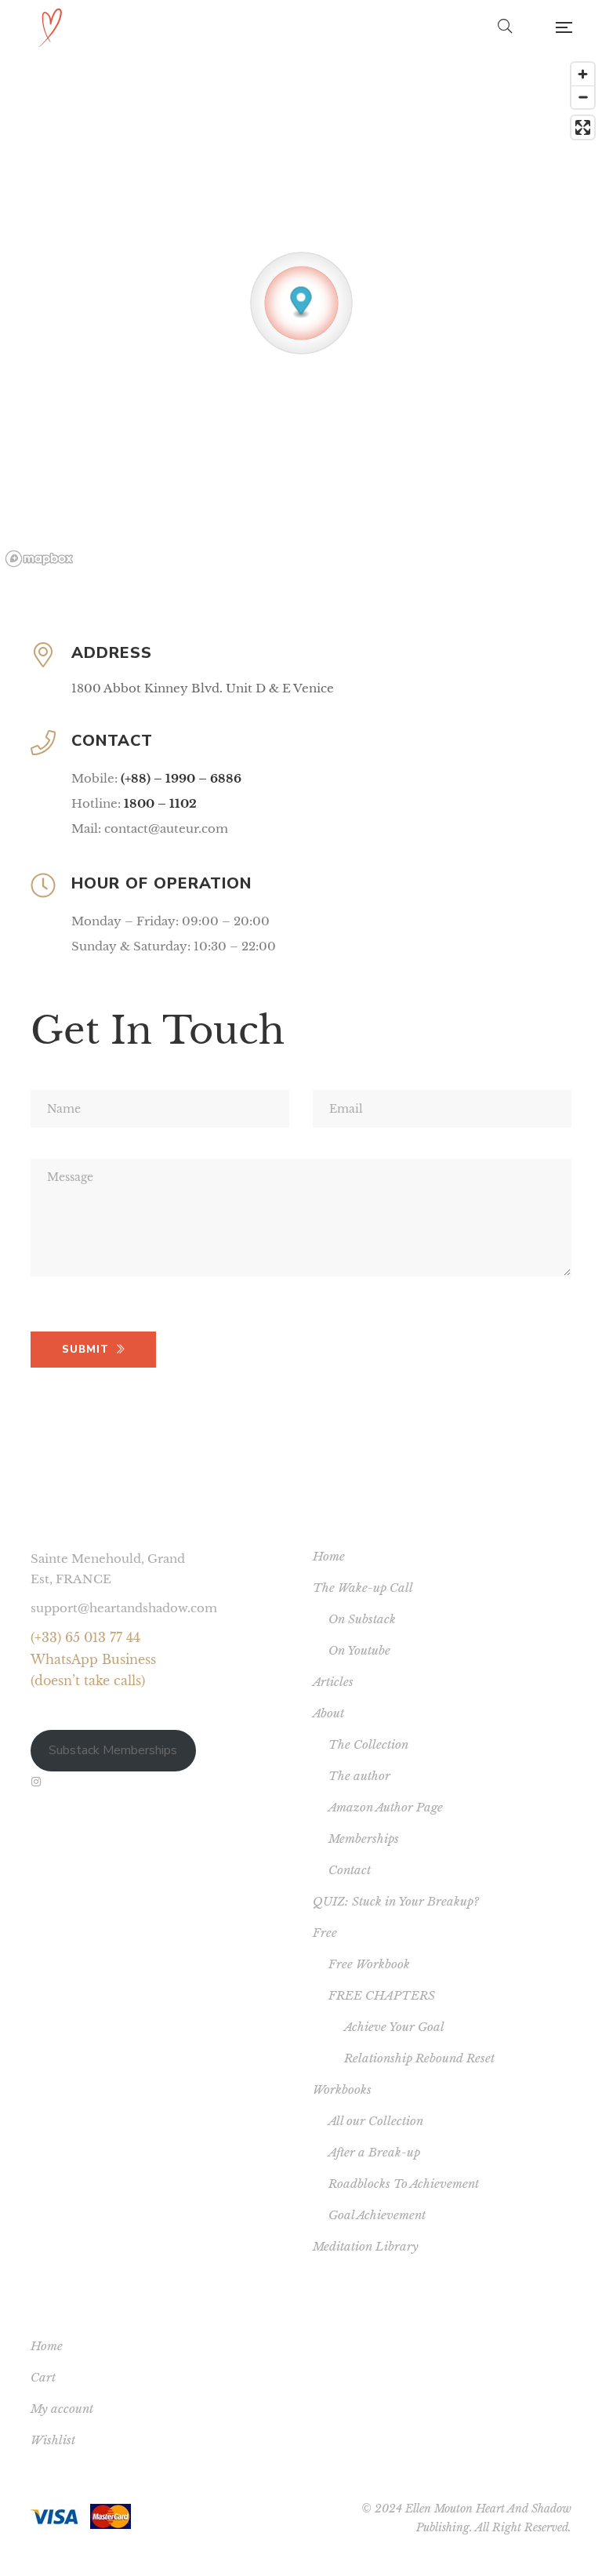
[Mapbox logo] (39, 559)
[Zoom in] (583, 74)
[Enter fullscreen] (583, 127)
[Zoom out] (583, 97)
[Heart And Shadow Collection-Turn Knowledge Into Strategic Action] (50, 27)
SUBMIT (85, 1350)
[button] (301, 303)
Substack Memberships (113, 1750)
